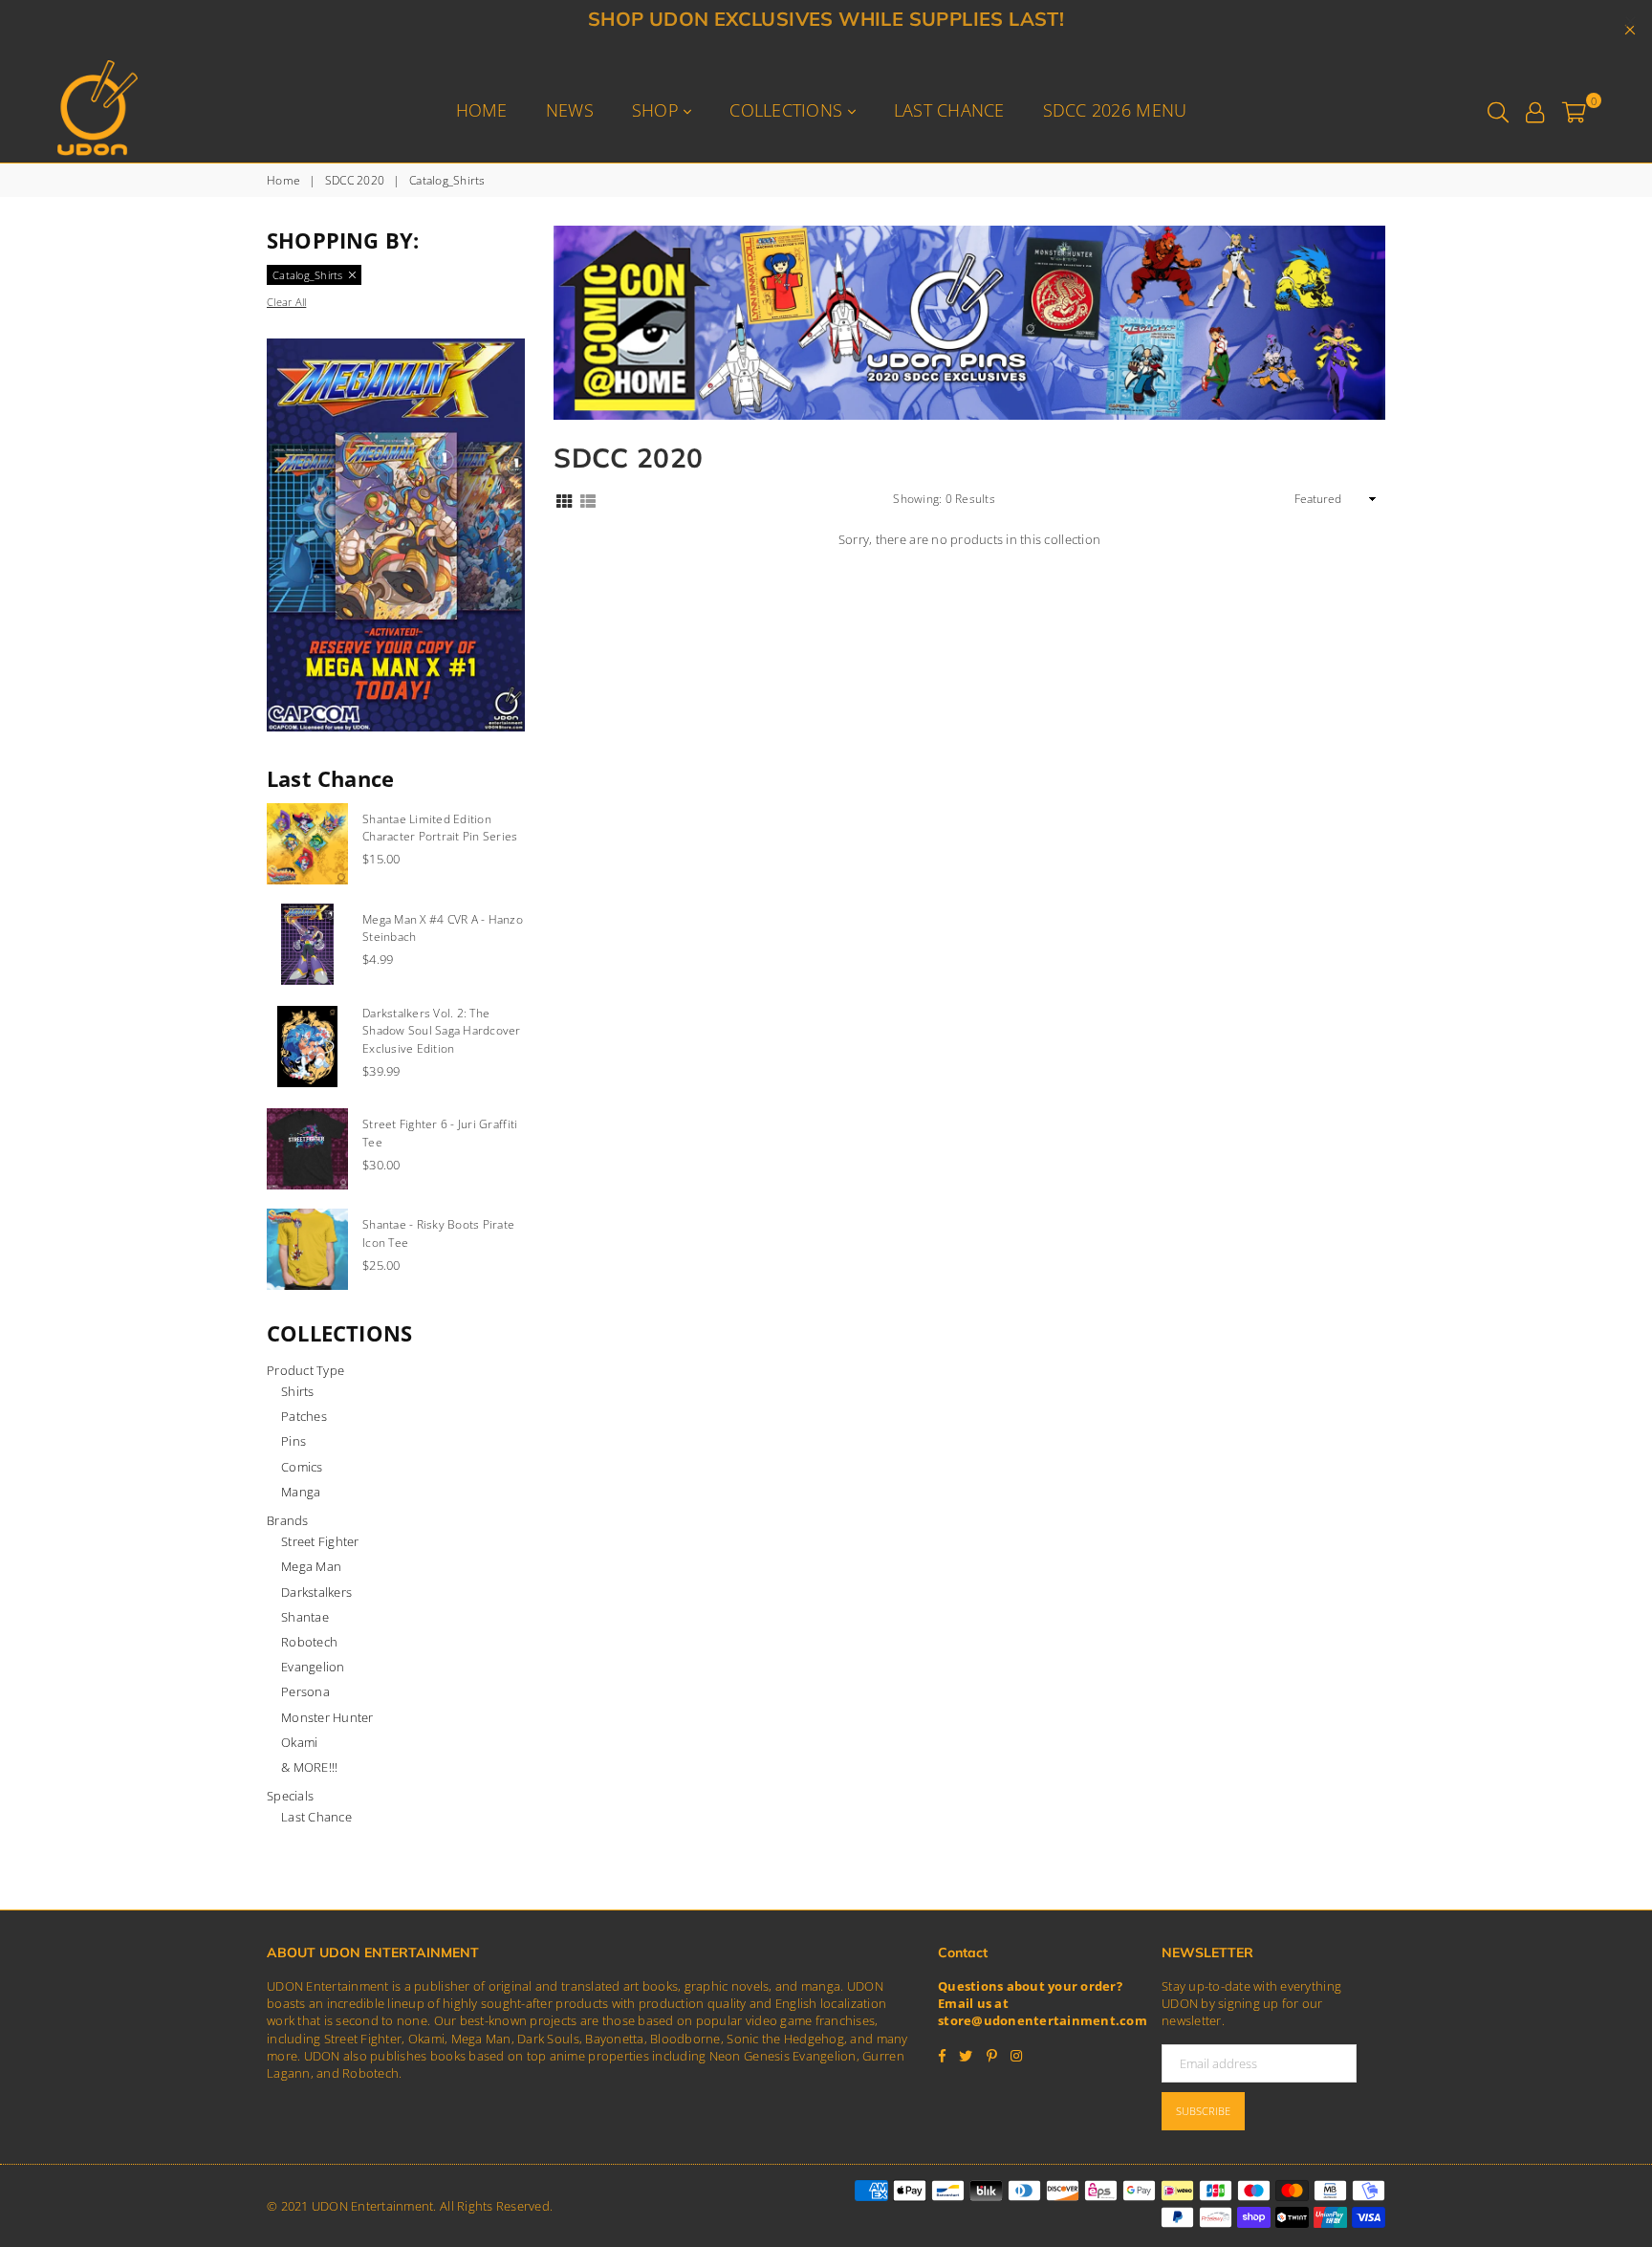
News (570, 110)
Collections (788, 110)
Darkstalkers (316, 1592)
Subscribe (1203, 2111)
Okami (299, 1742)
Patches (304, 1416)
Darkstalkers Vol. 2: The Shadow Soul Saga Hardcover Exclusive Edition (442, 1031)
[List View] (588, 499)
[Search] (1498, 110)
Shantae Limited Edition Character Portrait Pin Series (440, 828)
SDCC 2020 (355, 181)
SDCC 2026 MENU (1115, 110)
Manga (301, 1492)
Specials (290, 1796)
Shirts (298, 1391)
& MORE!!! (309, 1767)
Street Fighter (320, 1541)
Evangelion (313, 1667)
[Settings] (1535, 110)
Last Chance (949, 110)
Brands (288, 1520)
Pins (293, 1441)
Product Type (305, 1370)
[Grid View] (564, 499)
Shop (658, 110)
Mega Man (311, 1566)
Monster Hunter (327, 1717)
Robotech (309, 1642)
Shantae (305, 1617)
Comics (302, 1467)
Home (482, 110)
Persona (305, 1691)
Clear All (286, 302)
